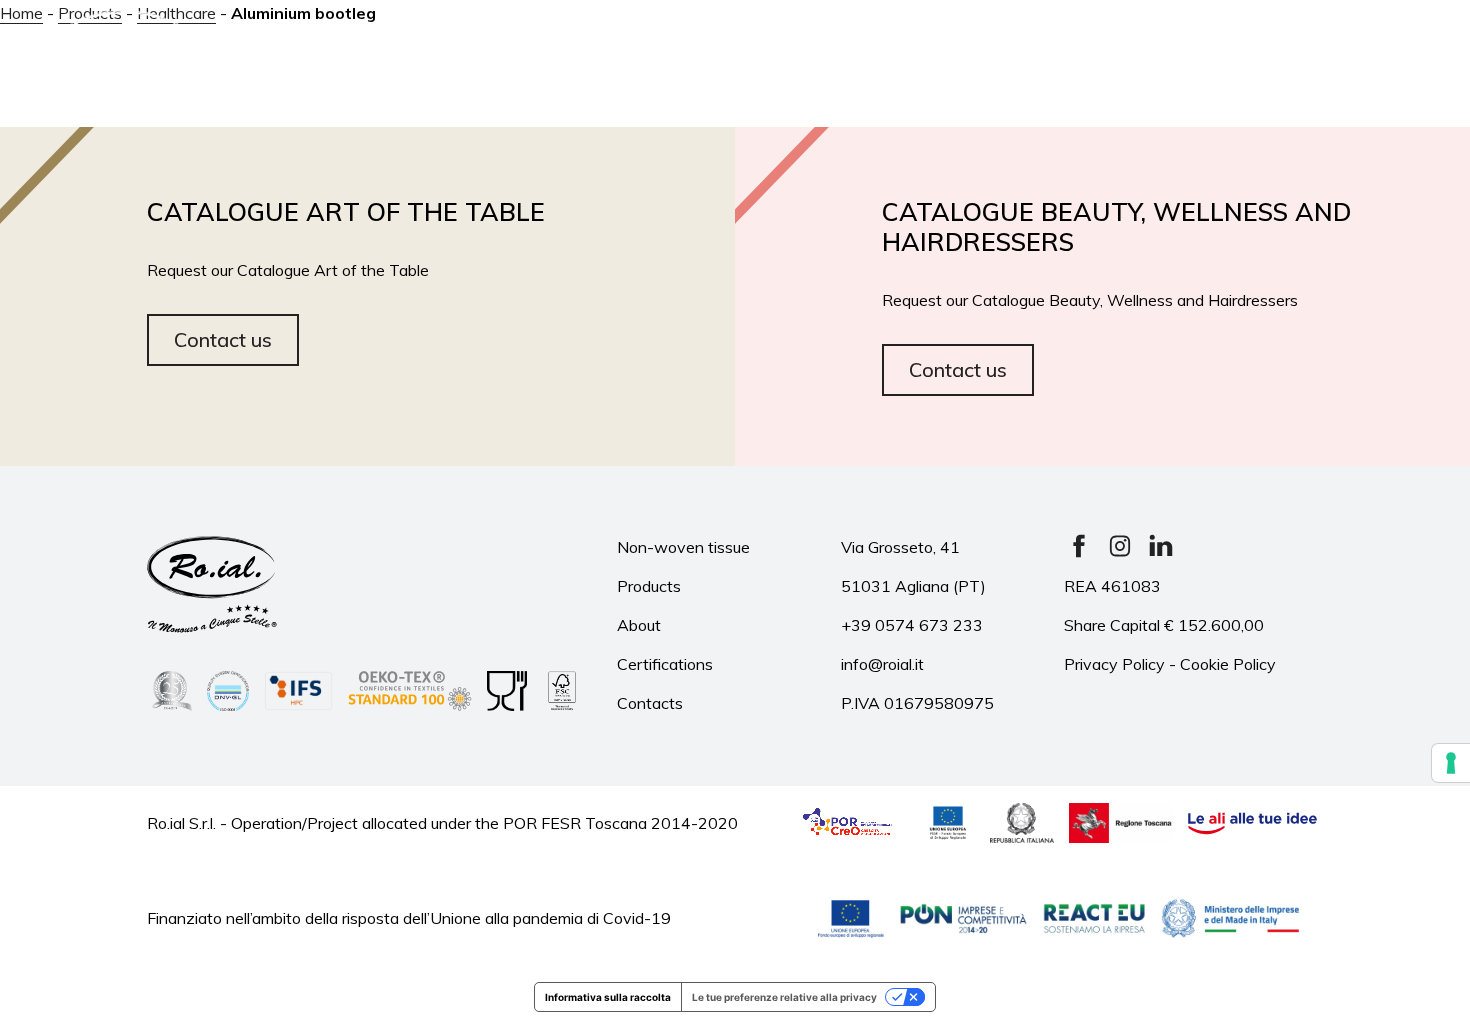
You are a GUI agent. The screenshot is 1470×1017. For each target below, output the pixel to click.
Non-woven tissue (683, 547)
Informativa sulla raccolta (608, 997)
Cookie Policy (1228, 664)
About (419, 38)
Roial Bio (865, 38)
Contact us (223, 339)
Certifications (1028, 38)
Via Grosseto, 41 (900, 547)
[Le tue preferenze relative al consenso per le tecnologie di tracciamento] (1451, 763)
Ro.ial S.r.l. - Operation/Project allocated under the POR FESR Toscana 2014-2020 (442, 823)
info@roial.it (882, 664)
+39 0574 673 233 (912, 625)
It (1306, 61)
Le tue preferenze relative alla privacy (784, 997)
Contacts (1160, 91)
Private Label (709, 38)
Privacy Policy (1114, 664)
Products (547, 38)
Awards (1186, 38)
